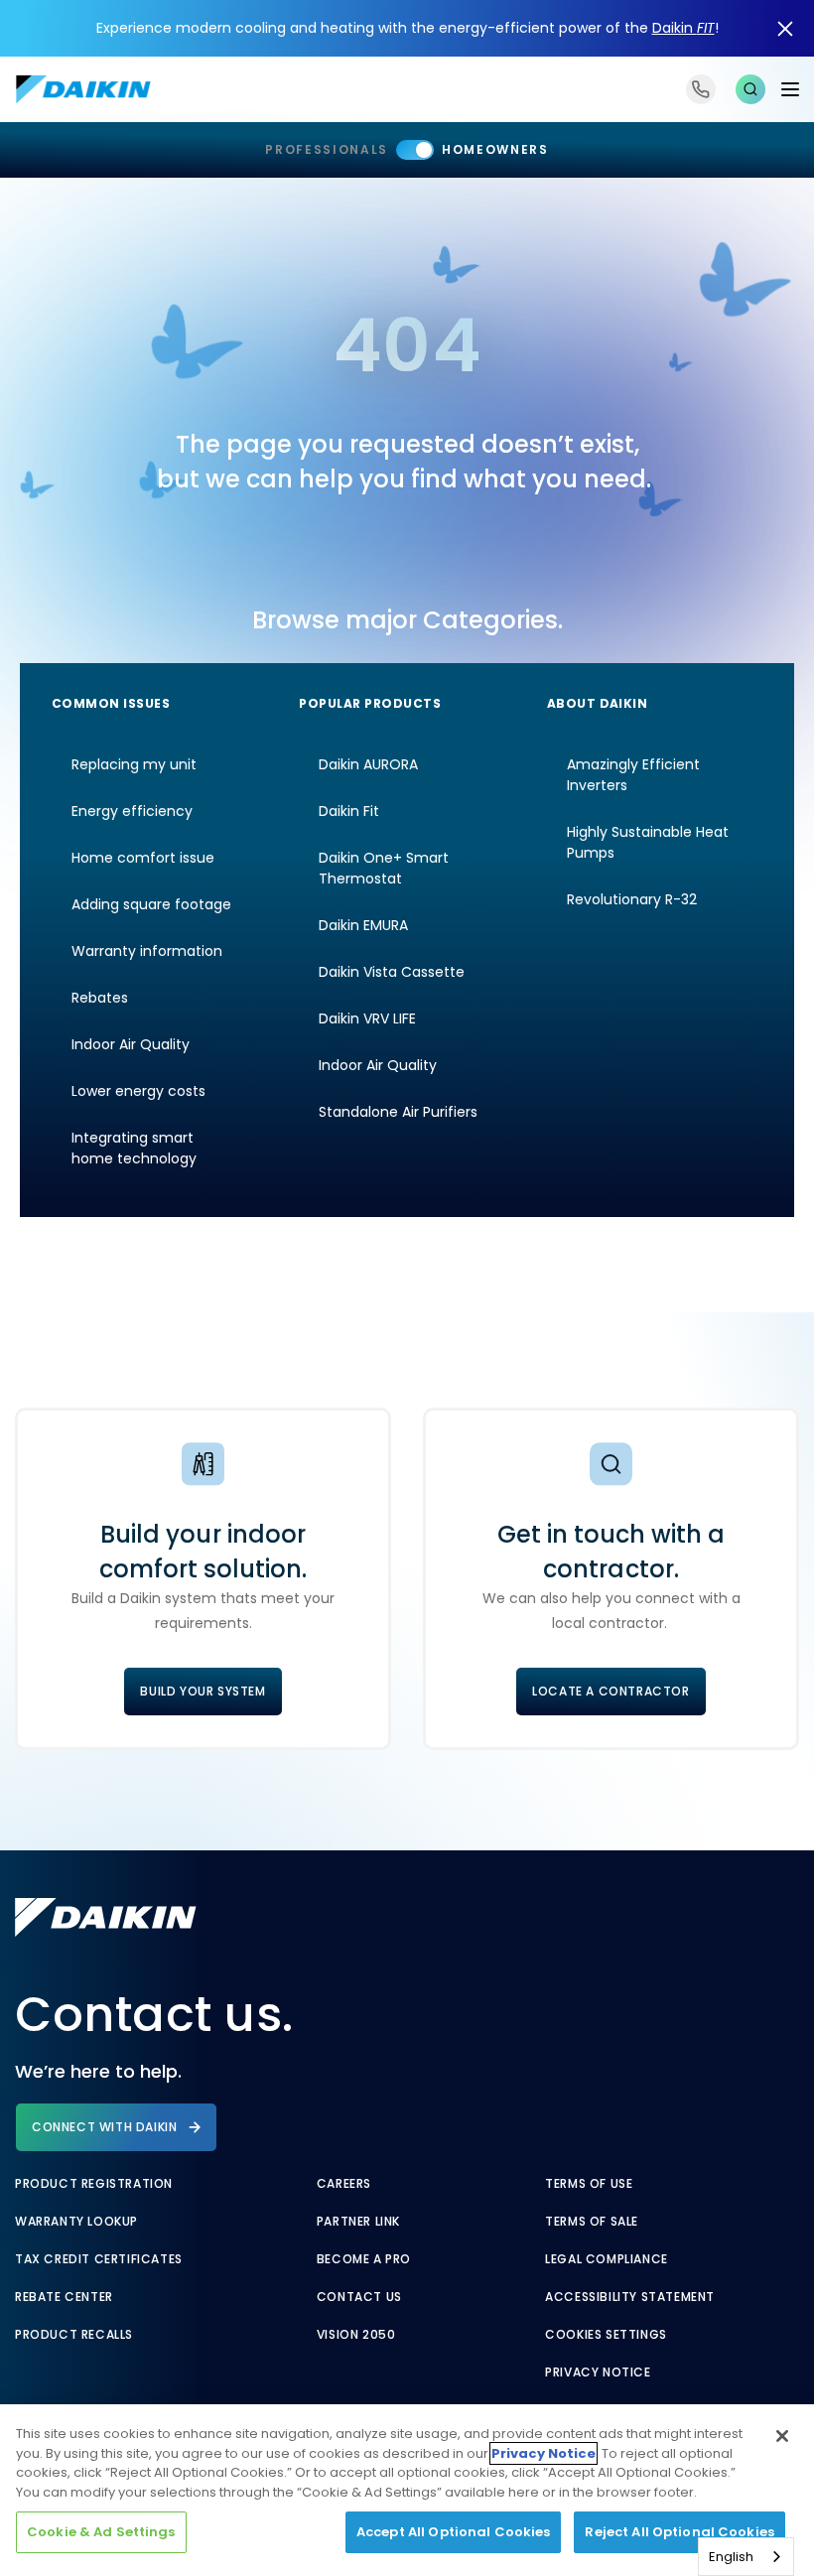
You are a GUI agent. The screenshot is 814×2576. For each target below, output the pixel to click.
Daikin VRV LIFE (367, 1018)
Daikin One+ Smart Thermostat (384, 868)
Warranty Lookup (76, 2222)
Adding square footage (151, 904)
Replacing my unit (134, 764)
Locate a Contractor (610, 1691)
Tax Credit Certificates (99, 2259)
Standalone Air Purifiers (398, 1112)
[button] (750, 89)
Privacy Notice (598, 2373)
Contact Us (359, 2297)
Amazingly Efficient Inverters (633, 775)
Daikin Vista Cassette (392, 972)
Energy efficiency (132, 811)
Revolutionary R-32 (632, 899)
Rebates (100, 998)
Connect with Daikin (104, 2127)
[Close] (782, 2436)
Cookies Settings (606, 2335)
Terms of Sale (592, 2222)
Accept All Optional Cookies (454, 2532)
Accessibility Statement (630, 2297)
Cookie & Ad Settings (101, 2532)
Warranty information (147, 951)
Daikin (683, 28)
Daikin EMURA (363, 925)
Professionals (327, 149)
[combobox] (746, 2557)
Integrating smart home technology (134, 1148)
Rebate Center (64, 2297)
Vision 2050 (356, 2335)
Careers (344, 2184)
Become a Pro (364, 2259)
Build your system (203, 1691)
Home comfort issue (143, 858)
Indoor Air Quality (131, 1044)
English (731, 2557)
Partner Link (358, 2222)
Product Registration (94, 2184)
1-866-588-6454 (701, 89)
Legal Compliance (607, 2259)
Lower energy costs (138, 1091)
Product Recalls (74, 2335)
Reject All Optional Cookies (679, 2532)
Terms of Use (589, 2184)
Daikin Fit (349, 811)
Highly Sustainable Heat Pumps (648, 842)
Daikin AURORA (368, 764)
